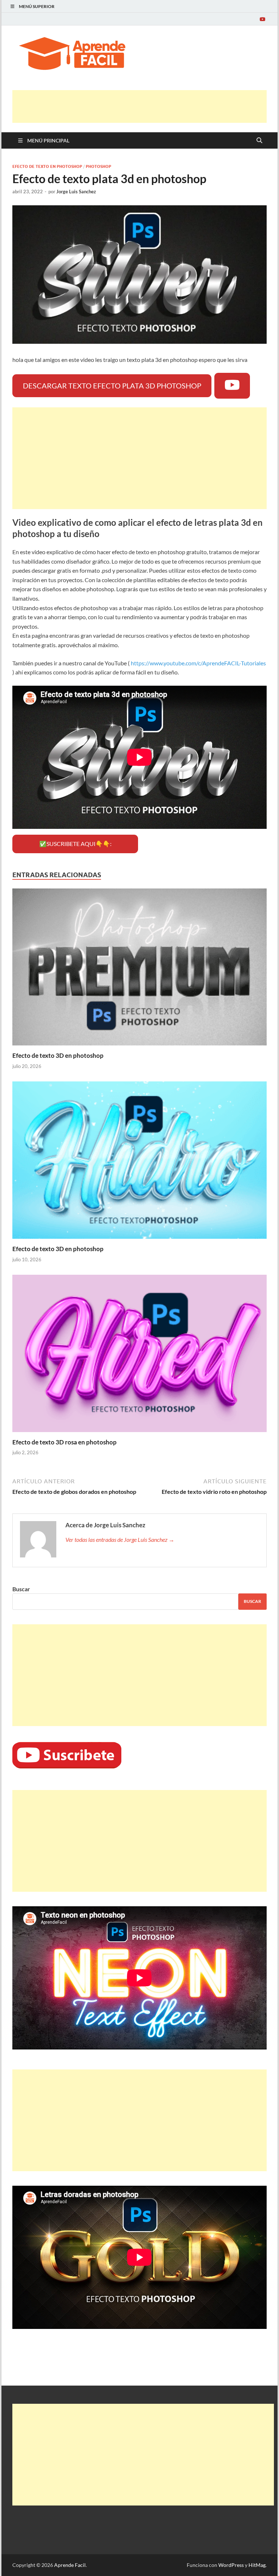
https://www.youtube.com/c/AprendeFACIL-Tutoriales (198, 663)
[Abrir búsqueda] (259, 141)
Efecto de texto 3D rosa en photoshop (64, 1442)
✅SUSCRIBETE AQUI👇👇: (75, 844)
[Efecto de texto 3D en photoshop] (139, 969)
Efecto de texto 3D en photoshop (58, 1055)
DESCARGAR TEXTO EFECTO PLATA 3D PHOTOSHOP (112, 386)
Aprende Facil (70, 2565)
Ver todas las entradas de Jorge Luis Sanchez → (120, 1539)
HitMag (257, 2565)
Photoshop (98, 166)
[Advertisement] (145, 106)
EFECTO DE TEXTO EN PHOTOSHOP (47, 166)
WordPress (231, 2565)
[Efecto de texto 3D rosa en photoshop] (139, 1356)
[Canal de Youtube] (262, 19)
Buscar (21, 1589)
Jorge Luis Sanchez (76, 192)
